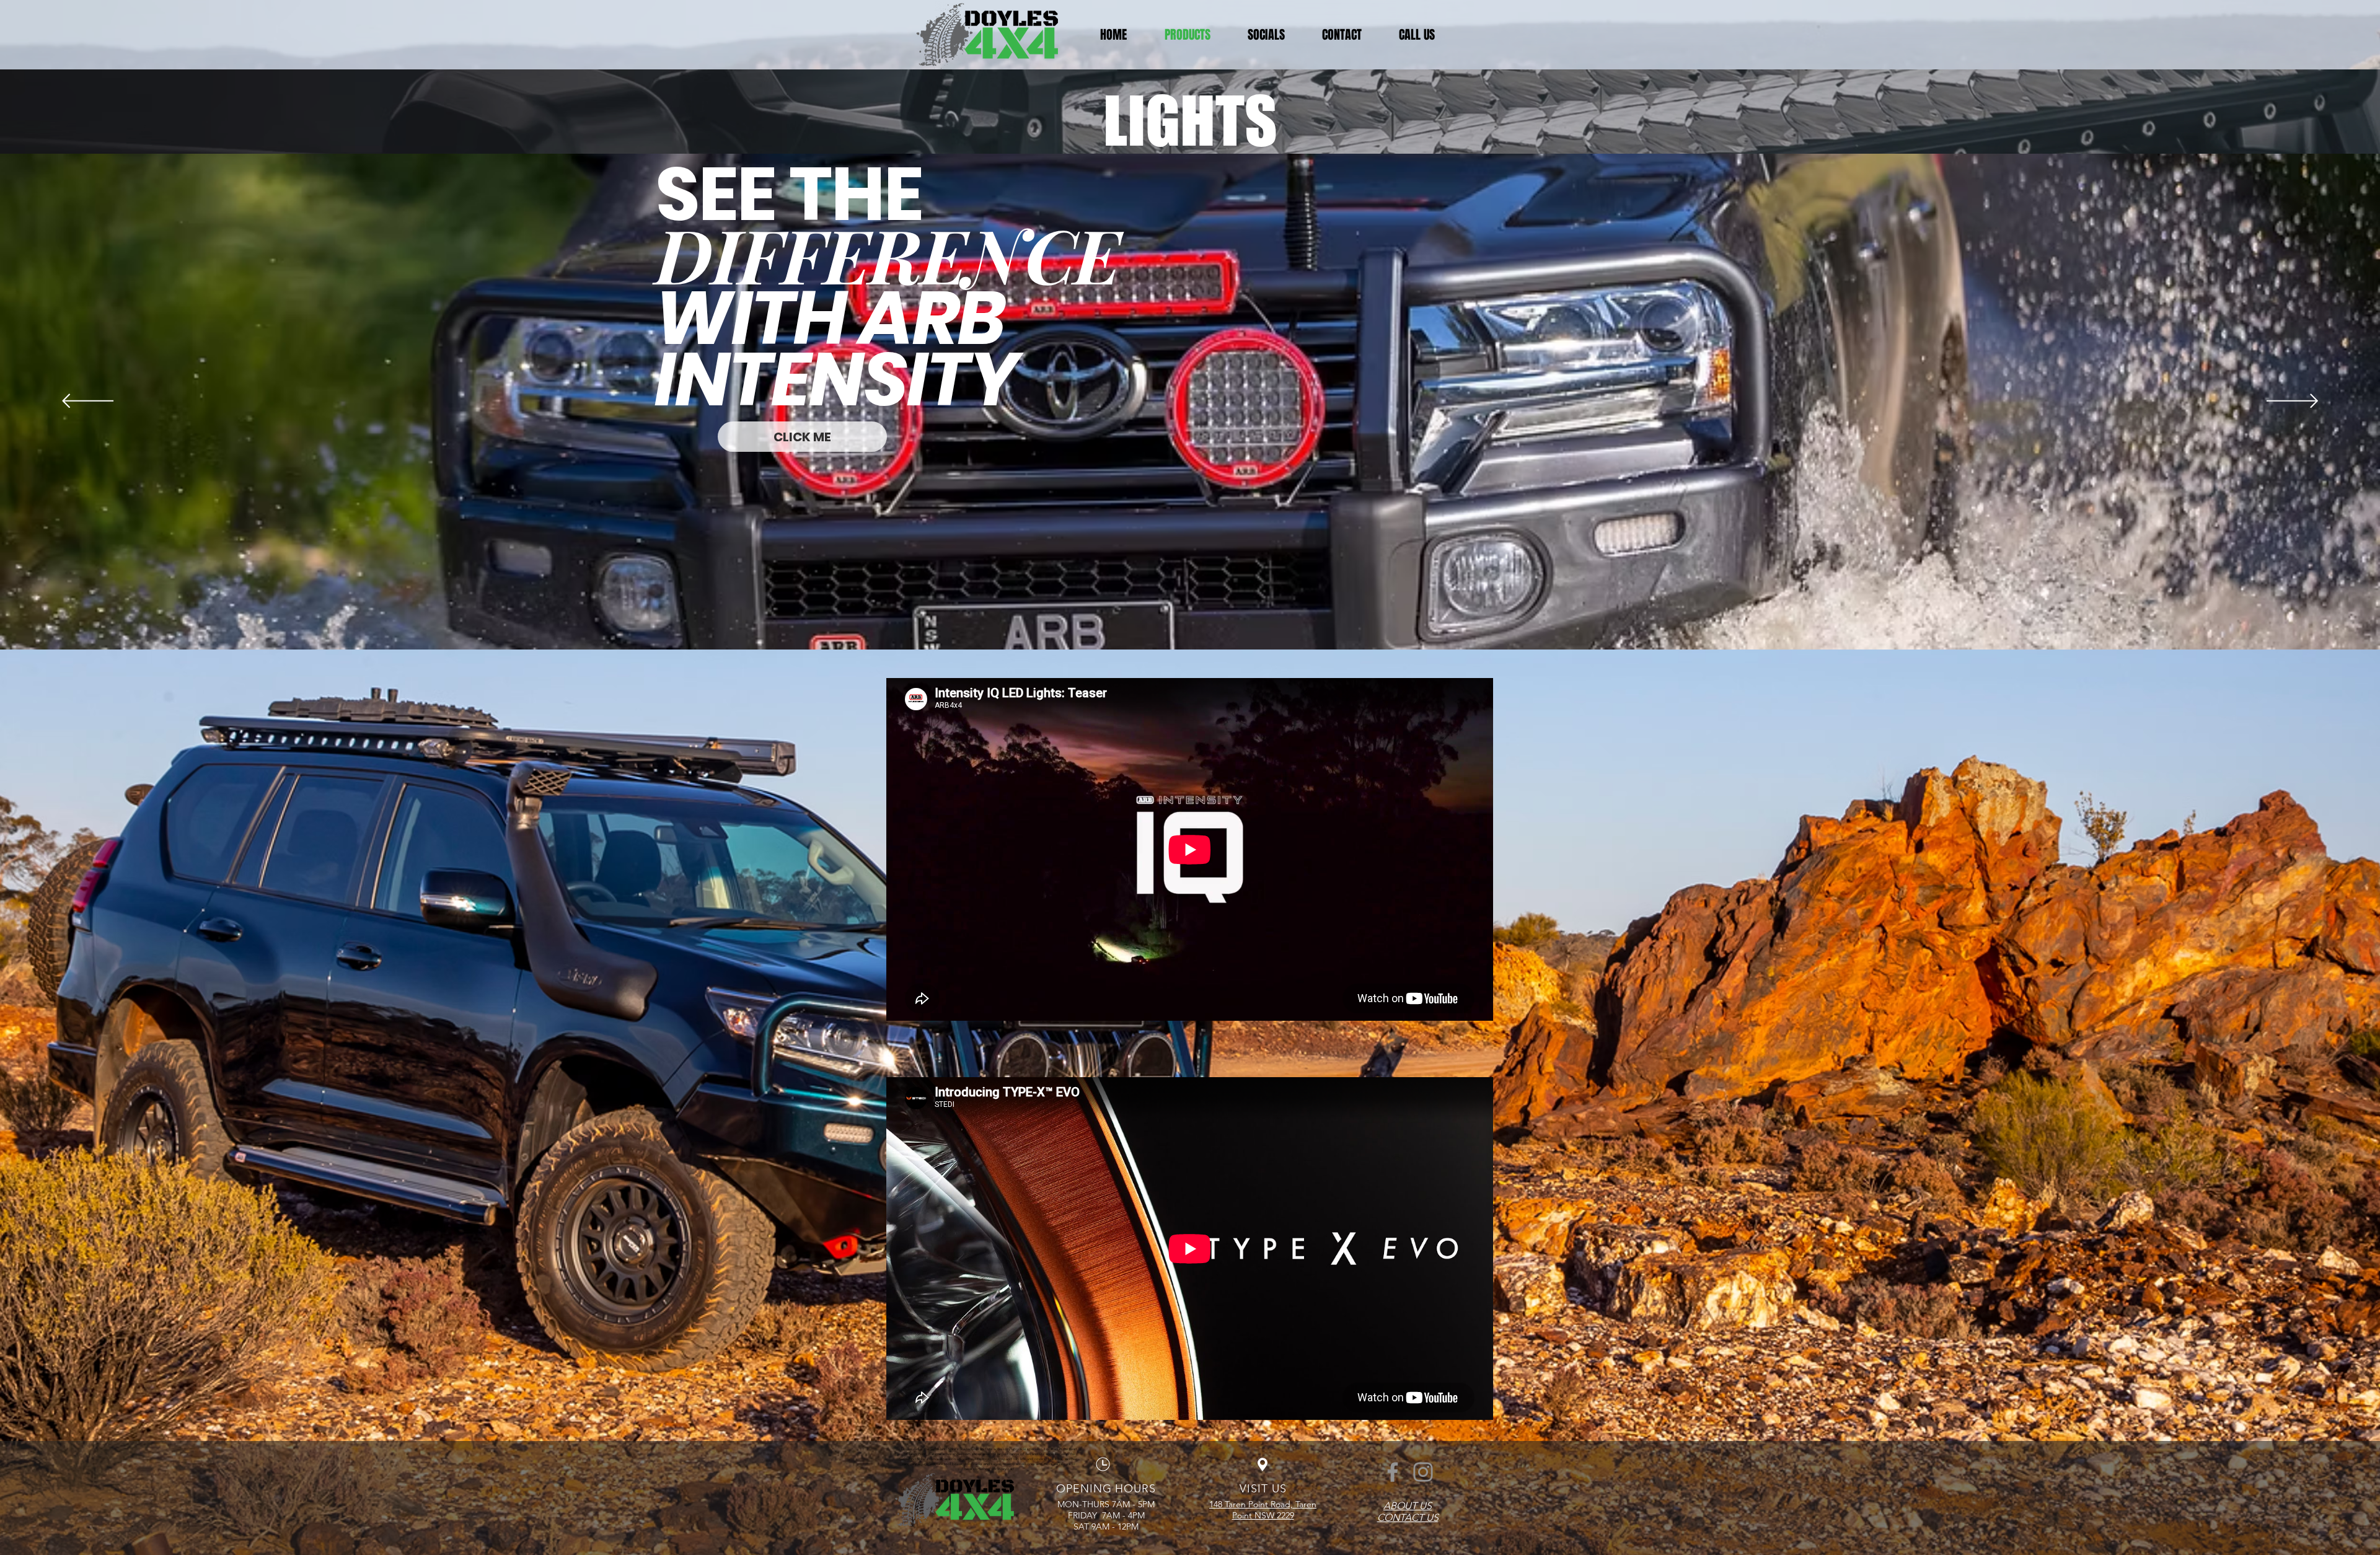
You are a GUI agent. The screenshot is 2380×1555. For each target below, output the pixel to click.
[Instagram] (1423, 1472)
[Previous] (88, 402)
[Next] (2292, 402)
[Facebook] (1393, 1472)
